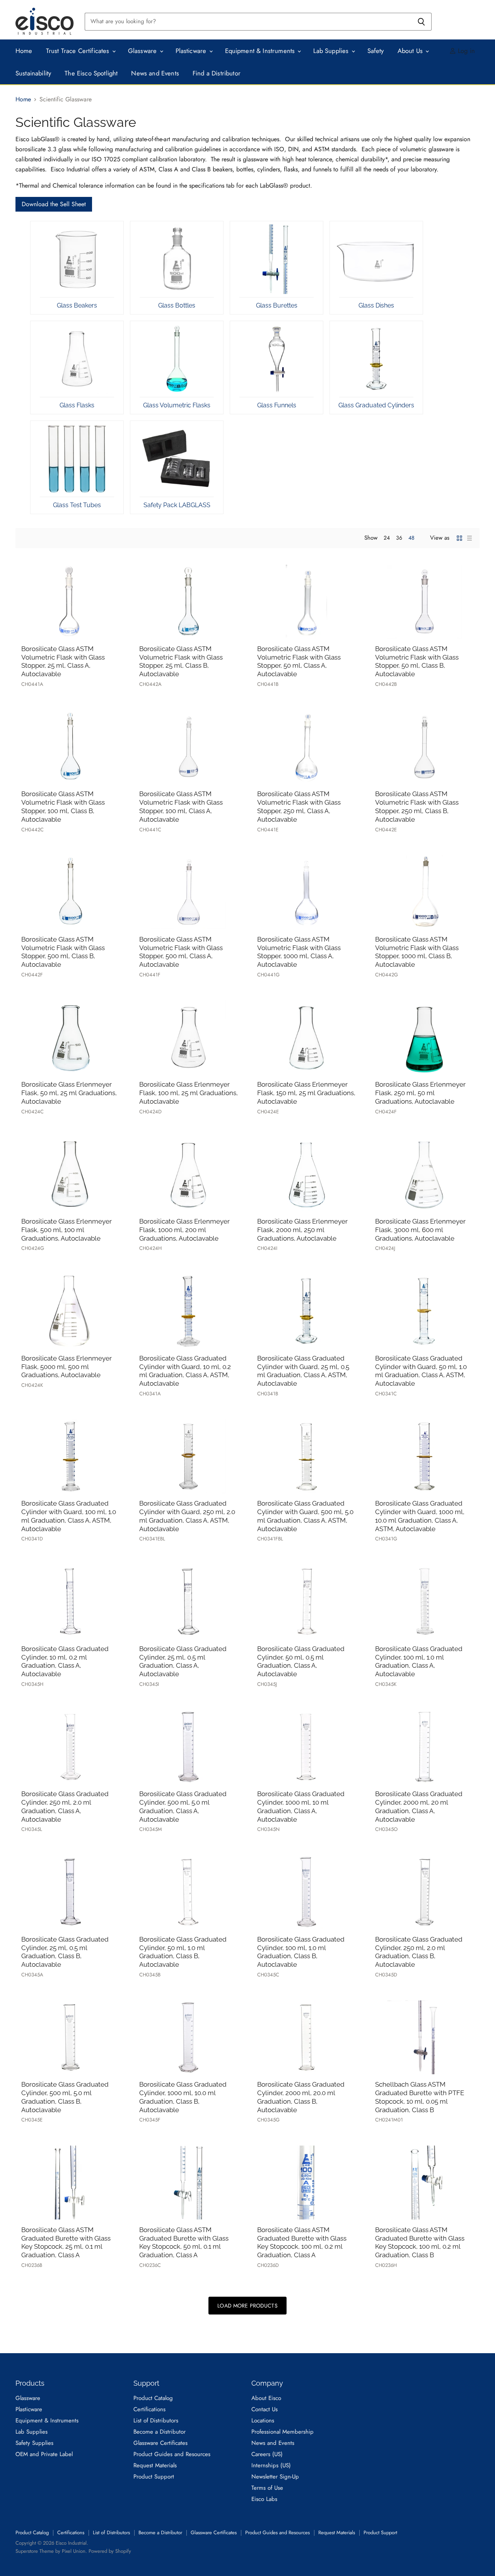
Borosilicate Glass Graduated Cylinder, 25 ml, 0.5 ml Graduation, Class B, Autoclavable (65, 1952)
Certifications (149, 2409)
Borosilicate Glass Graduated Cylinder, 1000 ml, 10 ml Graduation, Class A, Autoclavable (301, 1806)
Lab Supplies (332, 51)
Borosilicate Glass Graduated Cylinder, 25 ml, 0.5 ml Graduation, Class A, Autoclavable (183, 1661)
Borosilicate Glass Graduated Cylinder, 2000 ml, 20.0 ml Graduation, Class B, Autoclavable (301, 2097)
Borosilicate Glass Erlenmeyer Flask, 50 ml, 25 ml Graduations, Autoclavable (69, 1093)
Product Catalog (153, 2398)
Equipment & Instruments (261, 51)
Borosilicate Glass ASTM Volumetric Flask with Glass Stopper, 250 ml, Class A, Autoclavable (299, 806)
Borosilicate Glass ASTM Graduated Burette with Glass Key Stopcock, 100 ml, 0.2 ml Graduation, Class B (420, 2242)
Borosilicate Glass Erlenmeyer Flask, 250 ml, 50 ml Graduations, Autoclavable (420, 1093)
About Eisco (266, 2398)
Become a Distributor (160, 2432)
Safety (376, 51)
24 (387, 538)
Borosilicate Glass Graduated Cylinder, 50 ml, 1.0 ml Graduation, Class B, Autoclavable (183, 1952)
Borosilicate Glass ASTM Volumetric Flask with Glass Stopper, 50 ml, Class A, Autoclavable (299, 661)
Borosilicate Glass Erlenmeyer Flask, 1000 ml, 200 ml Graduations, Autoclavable (184, 1230)
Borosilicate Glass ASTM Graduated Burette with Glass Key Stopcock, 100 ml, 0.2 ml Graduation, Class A (302, 2242)
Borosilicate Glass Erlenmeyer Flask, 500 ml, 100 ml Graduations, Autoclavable (67, 1230)
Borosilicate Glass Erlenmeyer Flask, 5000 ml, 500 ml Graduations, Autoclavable (67, 1367)
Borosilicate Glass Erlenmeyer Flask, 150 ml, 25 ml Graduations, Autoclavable (306, 1093)
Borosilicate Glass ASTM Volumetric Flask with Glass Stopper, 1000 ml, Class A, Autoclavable (299, 952)
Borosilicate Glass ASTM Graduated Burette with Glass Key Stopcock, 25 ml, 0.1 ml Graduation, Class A (66, 2242)
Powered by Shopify (110, 2551)
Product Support (154, 2477)
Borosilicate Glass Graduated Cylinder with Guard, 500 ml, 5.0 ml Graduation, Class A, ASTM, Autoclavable (305, 1516)
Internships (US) (271, 2465)
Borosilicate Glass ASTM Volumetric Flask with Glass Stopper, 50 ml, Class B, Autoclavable (417, 661)
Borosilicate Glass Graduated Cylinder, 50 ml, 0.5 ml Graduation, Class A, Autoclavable (301, 1661)
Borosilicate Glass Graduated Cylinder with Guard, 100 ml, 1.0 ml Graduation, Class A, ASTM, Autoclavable (69, 1516)
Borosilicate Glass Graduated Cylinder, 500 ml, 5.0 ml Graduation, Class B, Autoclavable (65, 2097)
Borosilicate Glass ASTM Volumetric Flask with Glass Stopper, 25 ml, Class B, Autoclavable (181, 661)
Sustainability (33, 73)
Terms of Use (267, 2488)
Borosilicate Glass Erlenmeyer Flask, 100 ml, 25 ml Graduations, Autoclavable (189, 1093)
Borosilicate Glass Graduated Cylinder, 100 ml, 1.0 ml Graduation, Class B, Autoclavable (301, 1952)
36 (399, 538)
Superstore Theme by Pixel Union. (51, 2551)
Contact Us (265, 2409)
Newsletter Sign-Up (275, 2477)
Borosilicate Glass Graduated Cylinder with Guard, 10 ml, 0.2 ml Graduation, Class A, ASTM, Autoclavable (185, 1371)
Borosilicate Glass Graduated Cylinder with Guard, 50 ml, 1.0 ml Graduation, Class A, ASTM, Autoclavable (421, 1371)
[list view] (469, 538)
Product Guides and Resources (172, 2454)
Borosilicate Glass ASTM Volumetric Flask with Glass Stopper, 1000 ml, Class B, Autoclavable (417, 952)
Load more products (247, 2306)
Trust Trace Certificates (79, 51)
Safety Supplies (34, 2443)
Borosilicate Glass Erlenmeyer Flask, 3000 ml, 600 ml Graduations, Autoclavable (420, 1230)
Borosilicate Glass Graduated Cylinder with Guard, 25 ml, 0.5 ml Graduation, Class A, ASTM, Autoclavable (303, 1371)
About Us (411, 51)
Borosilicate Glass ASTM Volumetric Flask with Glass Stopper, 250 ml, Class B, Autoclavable (417, 806)
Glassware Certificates (160, 2443)
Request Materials (155, 2465)
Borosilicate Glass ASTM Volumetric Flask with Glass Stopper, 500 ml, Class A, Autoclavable (181, 952)
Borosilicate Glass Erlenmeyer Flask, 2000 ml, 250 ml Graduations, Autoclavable (302, 1230)
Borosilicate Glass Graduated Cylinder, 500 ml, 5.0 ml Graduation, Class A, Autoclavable (183, 1806)
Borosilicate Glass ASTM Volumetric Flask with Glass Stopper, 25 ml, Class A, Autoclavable (63, 661)
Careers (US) (267, 2454)
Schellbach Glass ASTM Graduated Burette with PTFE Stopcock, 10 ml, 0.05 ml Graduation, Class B (420, 2097)
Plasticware (192, 51)
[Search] (421, 22)
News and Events (155, 73)
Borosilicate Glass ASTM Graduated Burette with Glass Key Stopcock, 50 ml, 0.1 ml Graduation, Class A (184, 2242)
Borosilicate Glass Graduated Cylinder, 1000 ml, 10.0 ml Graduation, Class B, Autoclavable (183, 2097)
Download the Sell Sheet (54, 204)
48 (411, 538)
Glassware (143, 51)
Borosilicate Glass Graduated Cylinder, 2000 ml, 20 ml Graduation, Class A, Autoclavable (419, 1806)
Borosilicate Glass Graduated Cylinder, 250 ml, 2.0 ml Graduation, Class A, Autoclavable (65, 1806)
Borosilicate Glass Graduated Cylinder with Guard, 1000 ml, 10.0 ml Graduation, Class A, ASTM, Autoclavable (420, 1516)
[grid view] (459, 538)
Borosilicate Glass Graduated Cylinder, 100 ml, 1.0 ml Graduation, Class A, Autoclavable (419, 1661)
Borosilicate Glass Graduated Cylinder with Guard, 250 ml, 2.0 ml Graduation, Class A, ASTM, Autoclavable (187, 1516)
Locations (263, 2420)
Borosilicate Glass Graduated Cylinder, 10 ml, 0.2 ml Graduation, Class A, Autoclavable (65, 1661)
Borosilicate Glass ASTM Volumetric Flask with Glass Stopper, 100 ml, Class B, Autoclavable (63, 806)
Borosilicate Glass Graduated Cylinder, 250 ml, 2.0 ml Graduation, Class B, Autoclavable (419, 1952)
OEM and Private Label (44, 2454)
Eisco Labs (264, 2499)
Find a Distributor (217, 73)
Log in (465, 51)
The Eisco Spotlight (91, 73)
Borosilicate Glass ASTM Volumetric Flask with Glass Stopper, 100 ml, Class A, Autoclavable (181, 806)
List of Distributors (156, 2420)
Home (24, 51)
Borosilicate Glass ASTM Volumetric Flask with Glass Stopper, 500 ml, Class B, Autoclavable (63, 952)
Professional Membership (282, 2432)
